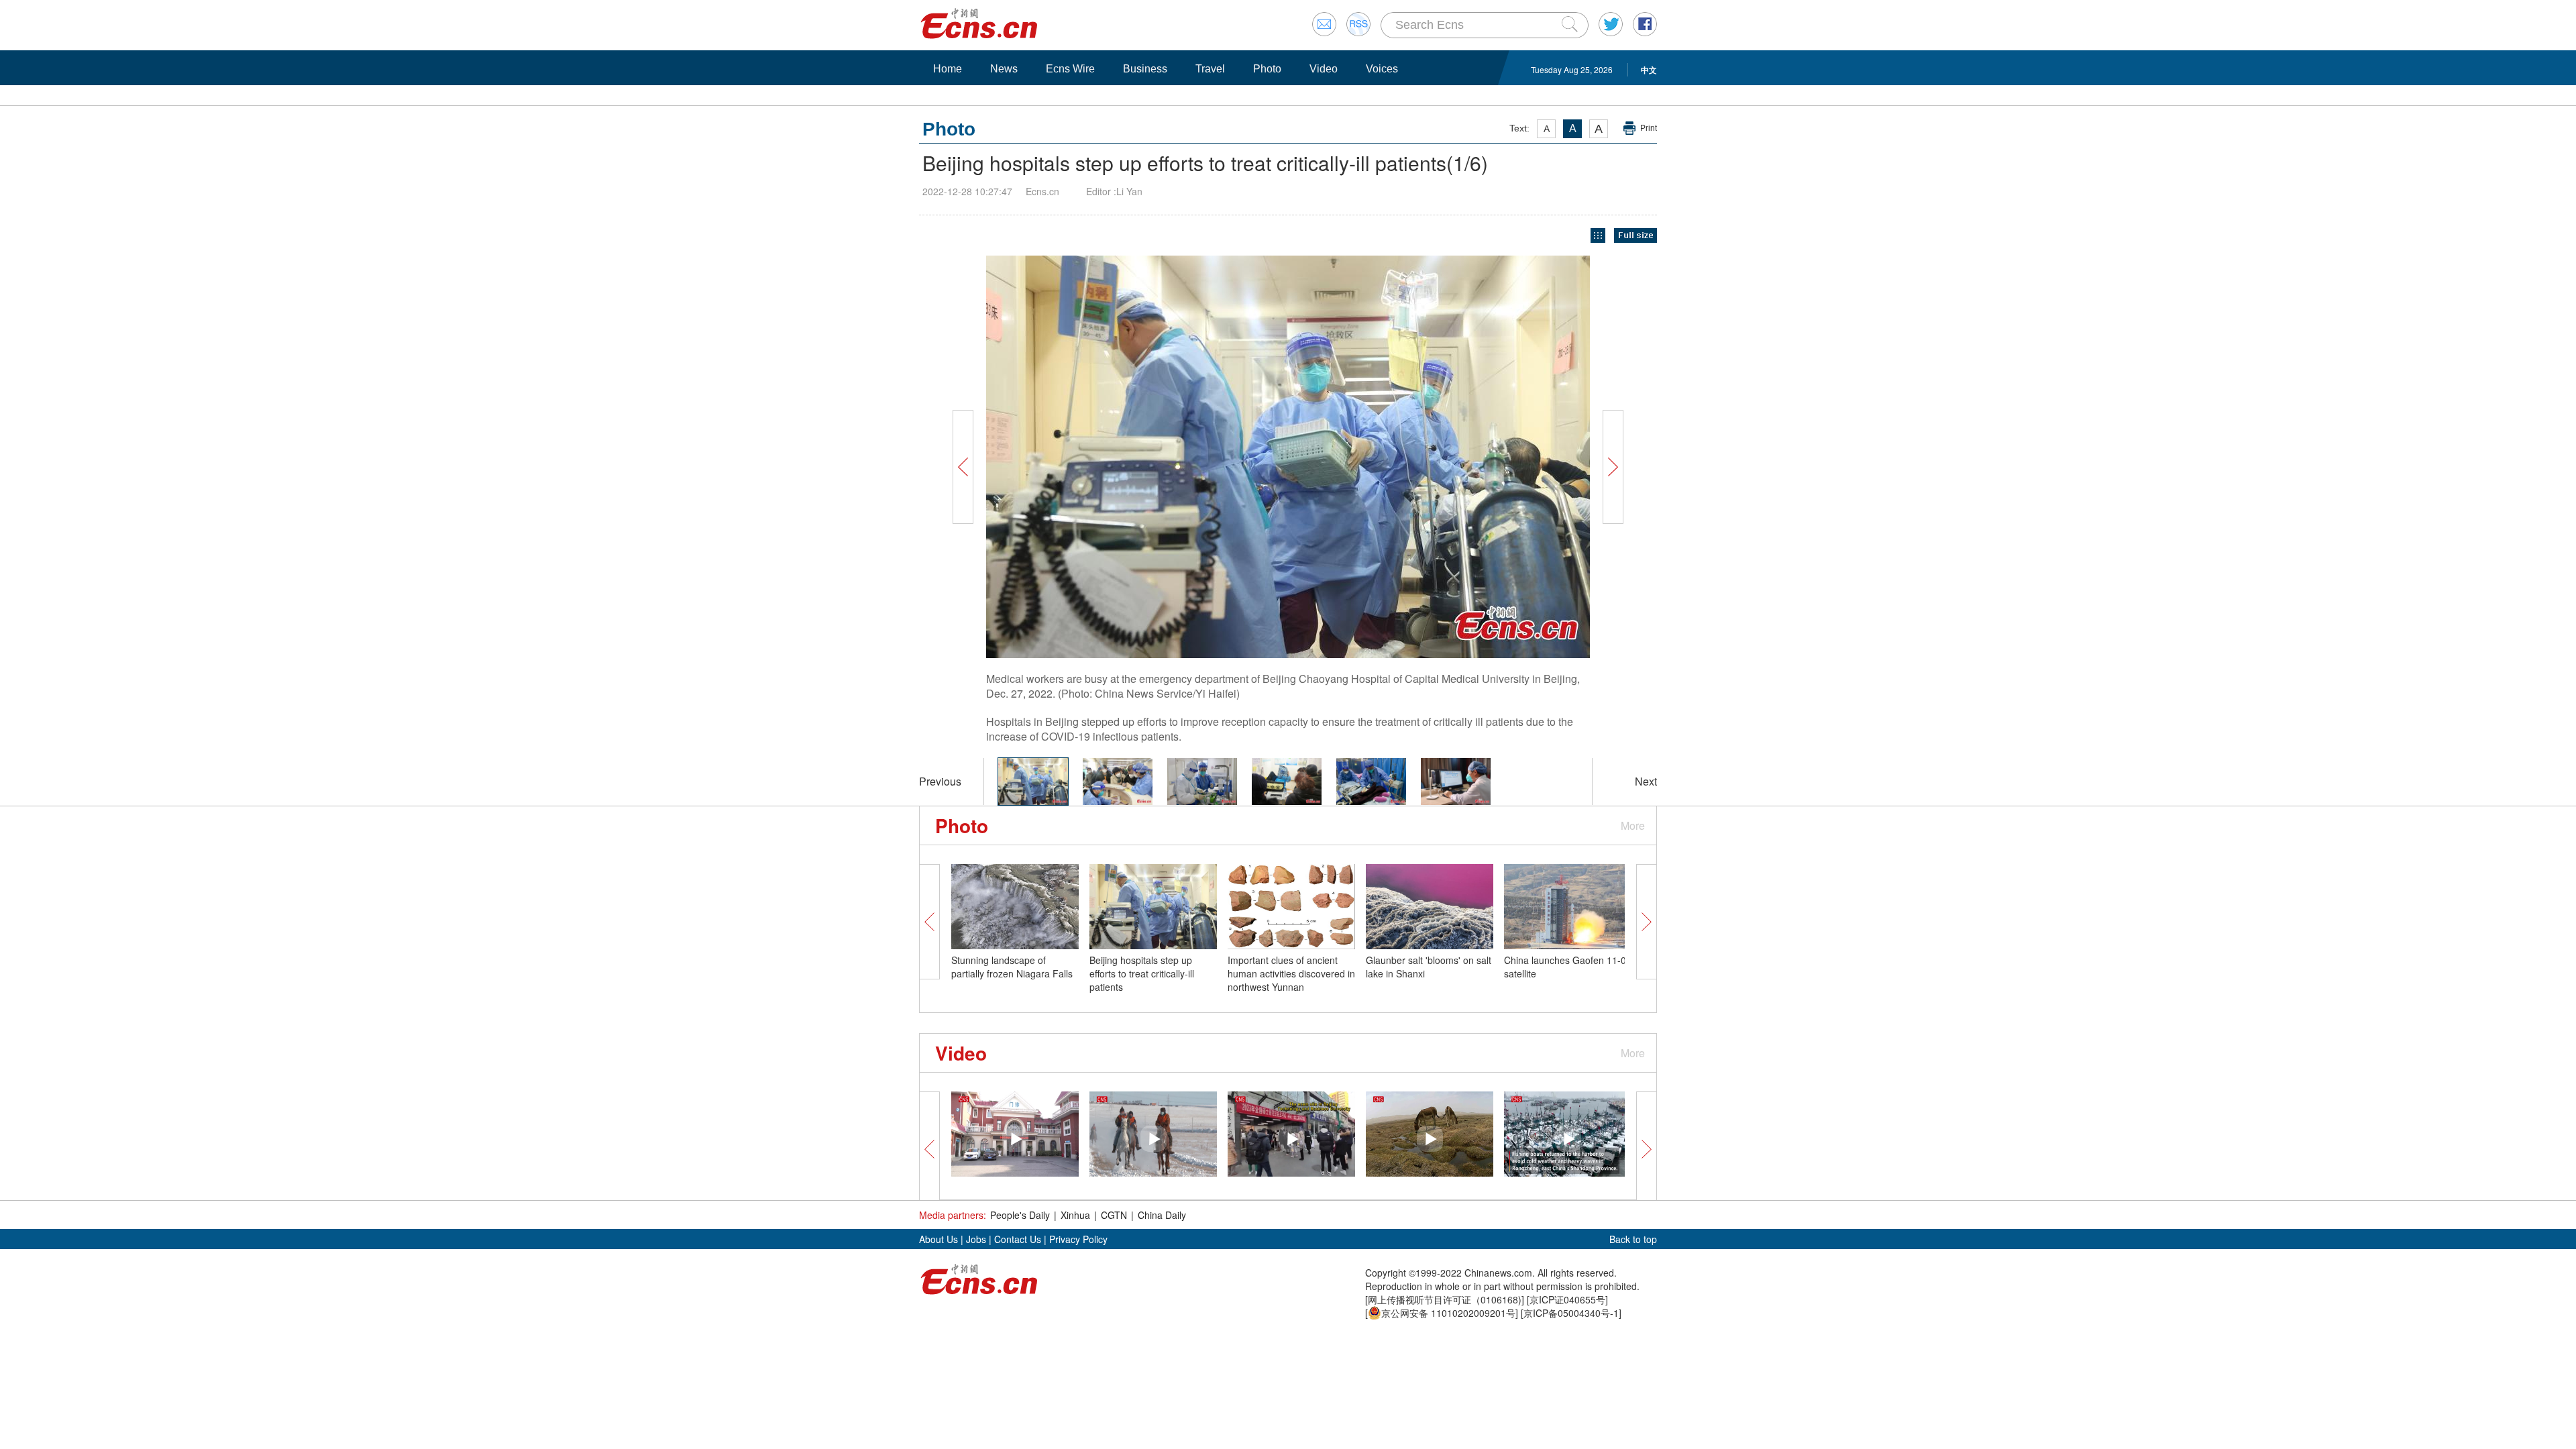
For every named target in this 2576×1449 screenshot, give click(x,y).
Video (1324, 69)
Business (1145, 69)
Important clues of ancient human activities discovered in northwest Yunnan (1291, 973)
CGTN (1114, 1215)
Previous (940, 781)
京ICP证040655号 (1567, 1299)
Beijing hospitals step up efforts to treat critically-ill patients (1142, 973)
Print (1649, 128)
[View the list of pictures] (1598, 236)
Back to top (1633, 1239)
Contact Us (1018, 1239)
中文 (1649, 70)
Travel (1210, 69)
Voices (1382, 69)
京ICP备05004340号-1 (1571, 1313)
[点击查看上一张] (1120, 457)
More (1633, 825)
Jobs (976, 1239)
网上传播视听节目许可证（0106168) (1445, 1299)
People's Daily (1020, 1215)
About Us (938, 1239)
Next (1646, 781)
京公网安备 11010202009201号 (1448, 1313)
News (1004, 69)
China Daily (1162, 1215)
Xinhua (1075, 1215)
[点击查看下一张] (1456, 457)
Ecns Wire (1070, 69)
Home (948, 69)
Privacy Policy (1078, 1239)
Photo (1267, 69)
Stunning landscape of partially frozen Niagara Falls (1012, 967)
